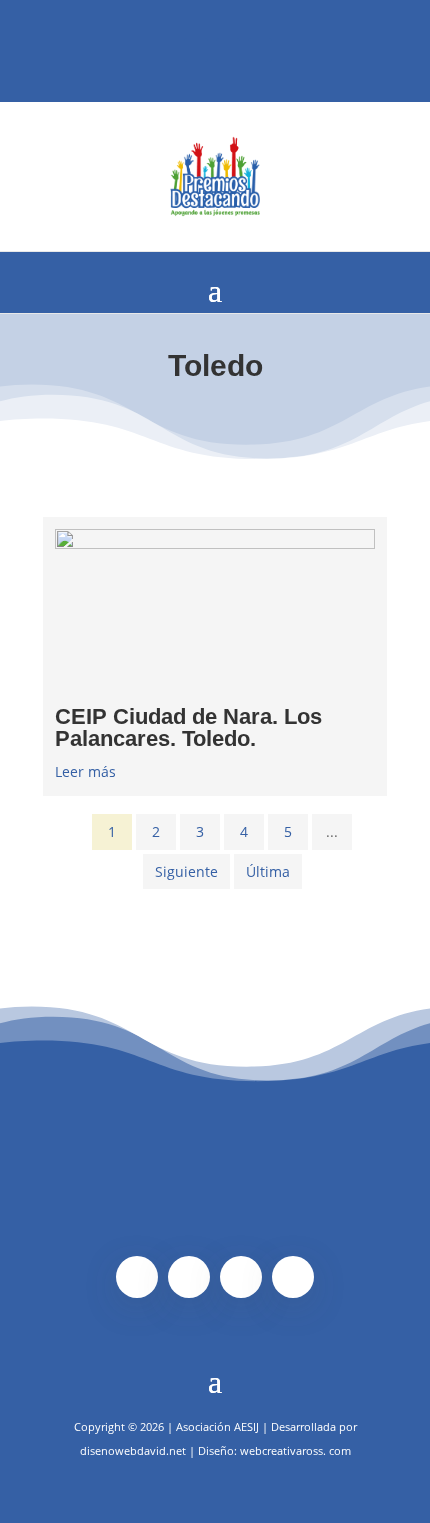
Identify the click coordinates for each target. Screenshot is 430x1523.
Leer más (85, 771)
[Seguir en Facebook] (164, 50)
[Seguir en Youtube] (260, 50)
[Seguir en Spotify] (228, 50)
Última (268, 871)
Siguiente (186, 871)
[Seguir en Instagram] (196, 50)
